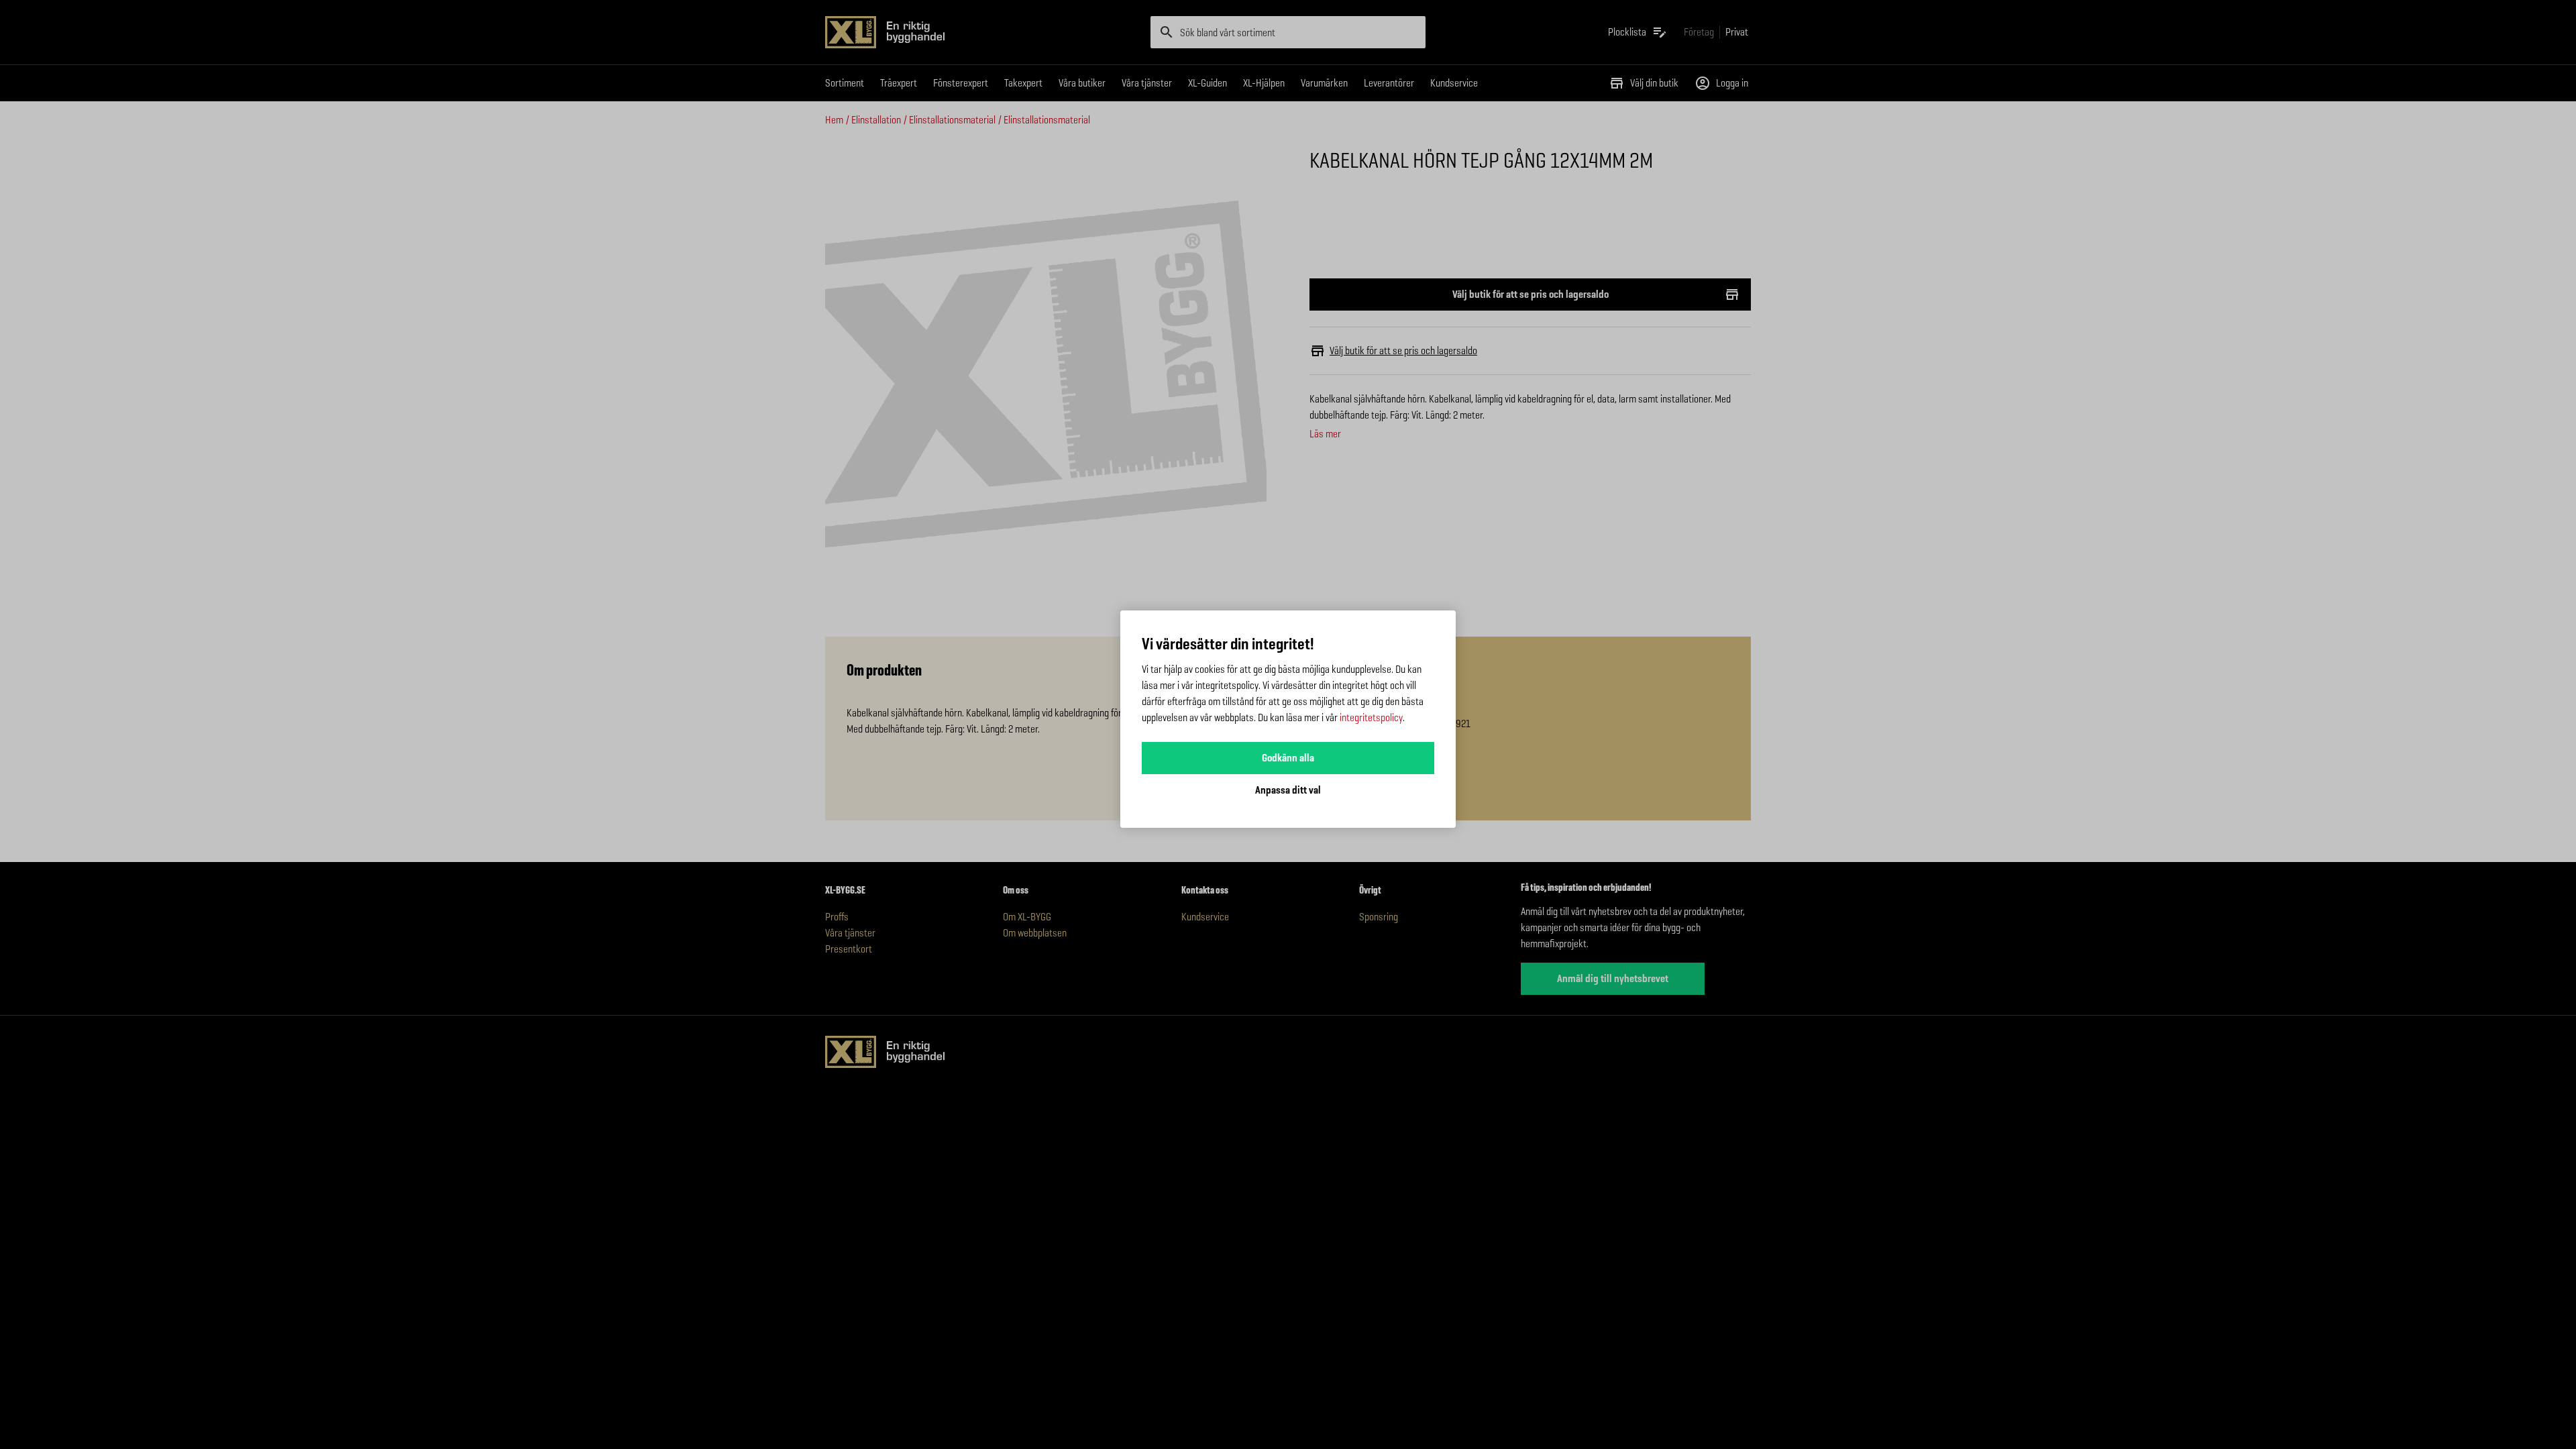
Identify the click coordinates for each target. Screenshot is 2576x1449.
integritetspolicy (1371, 717)
